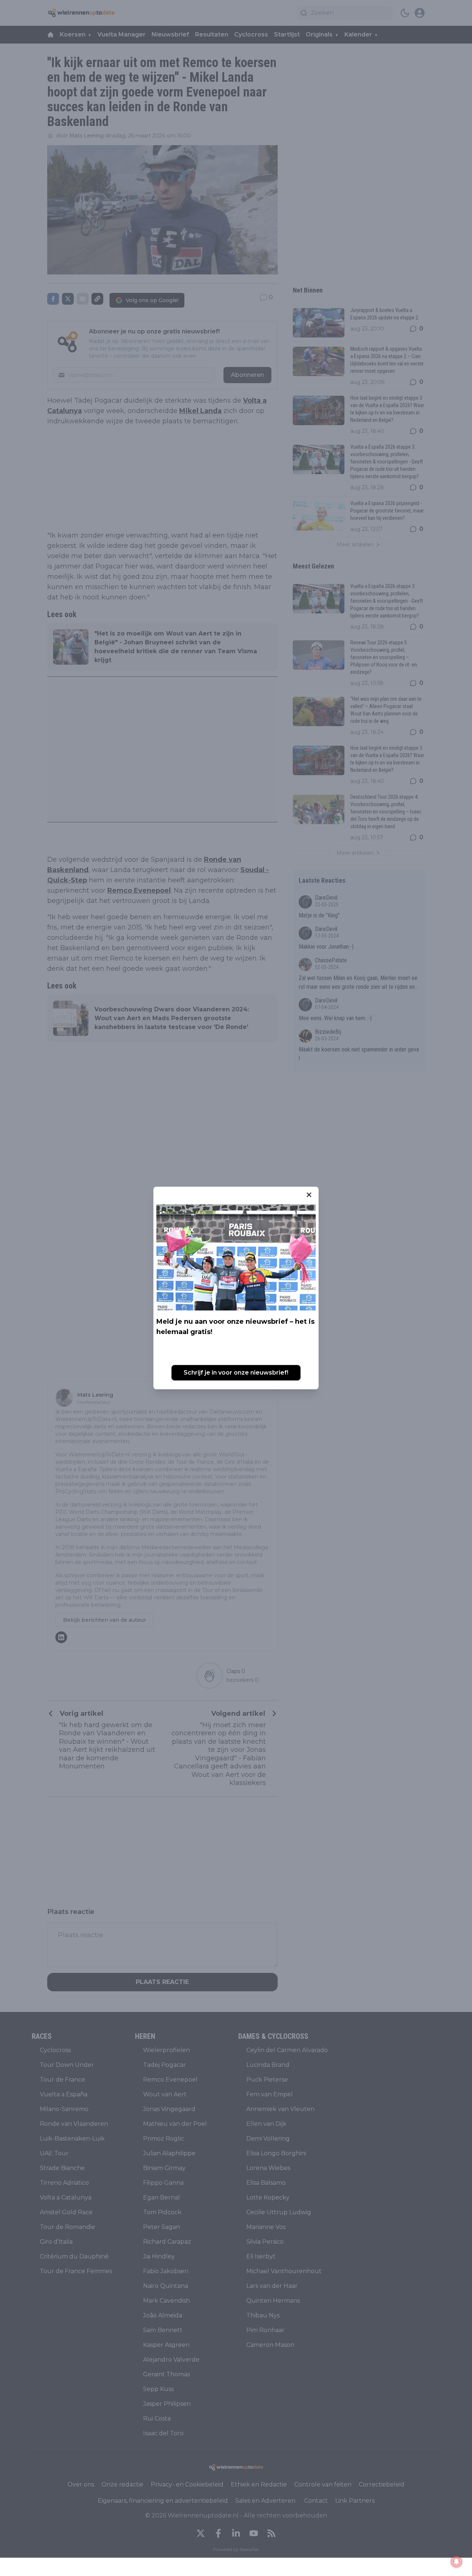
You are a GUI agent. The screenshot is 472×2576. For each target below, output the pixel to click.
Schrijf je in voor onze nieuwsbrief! (236, 1373)
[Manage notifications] (457, 2562)
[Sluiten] (309, 1195)
